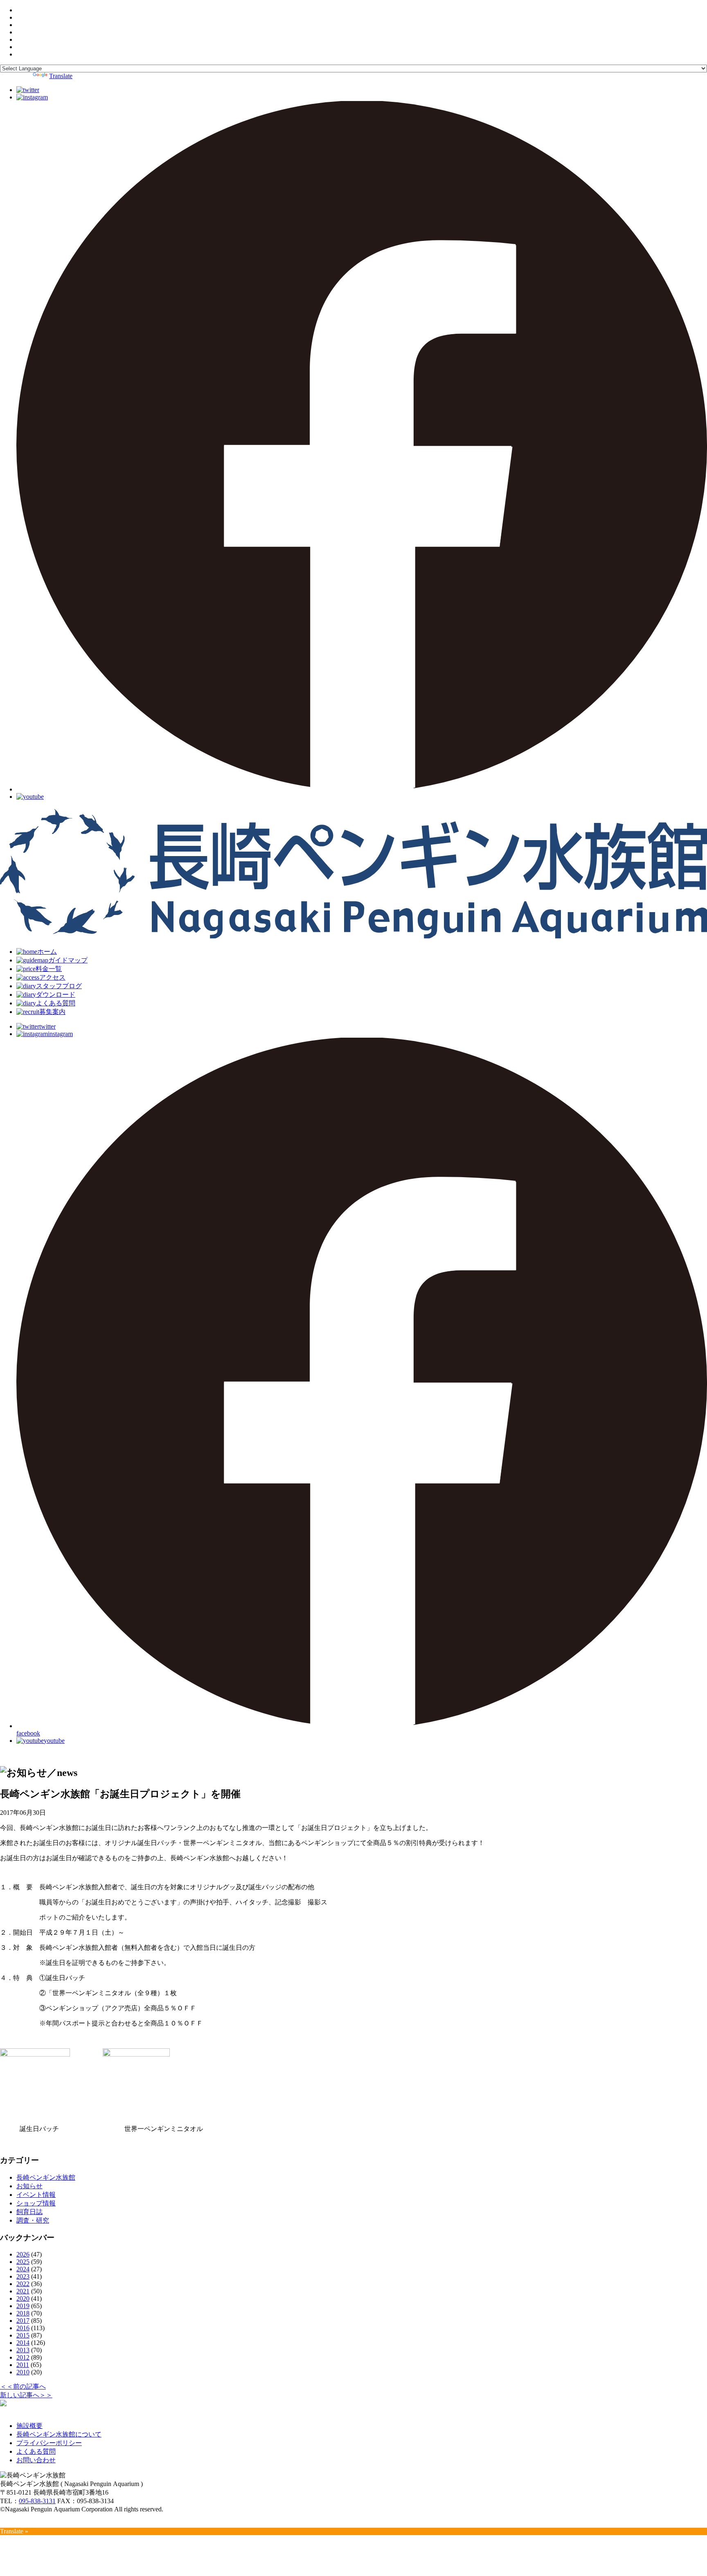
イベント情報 (36, 2195)
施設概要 (29, 2426)
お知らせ (29, 2186)
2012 (23, 2357)
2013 (23, 2350)
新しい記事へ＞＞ (26, 2395)
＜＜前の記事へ (23, 2386)
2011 (23, 2365)
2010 (23, 2372)
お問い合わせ (36, 2460)
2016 (23, 2328)
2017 (23, 2321)
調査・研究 (33, 2220)
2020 (23, 2298)
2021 (23, 2291)
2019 (23, 2306)
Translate (61, 76)
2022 (23, 2284)
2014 (23, 2343)
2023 (23, 2276)
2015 (23, 2335)
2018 (23, 2313)
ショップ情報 (36, 2203)
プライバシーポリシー (49, 2443)
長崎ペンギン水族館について (59, 2434)
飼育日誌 (29, 2212)
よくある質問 (36, 2451)
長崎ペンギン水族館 (46, 2177)
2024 (23, 2269)
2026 (23, 2254)
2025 (23, 2262)
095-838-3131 (37, 2501)
